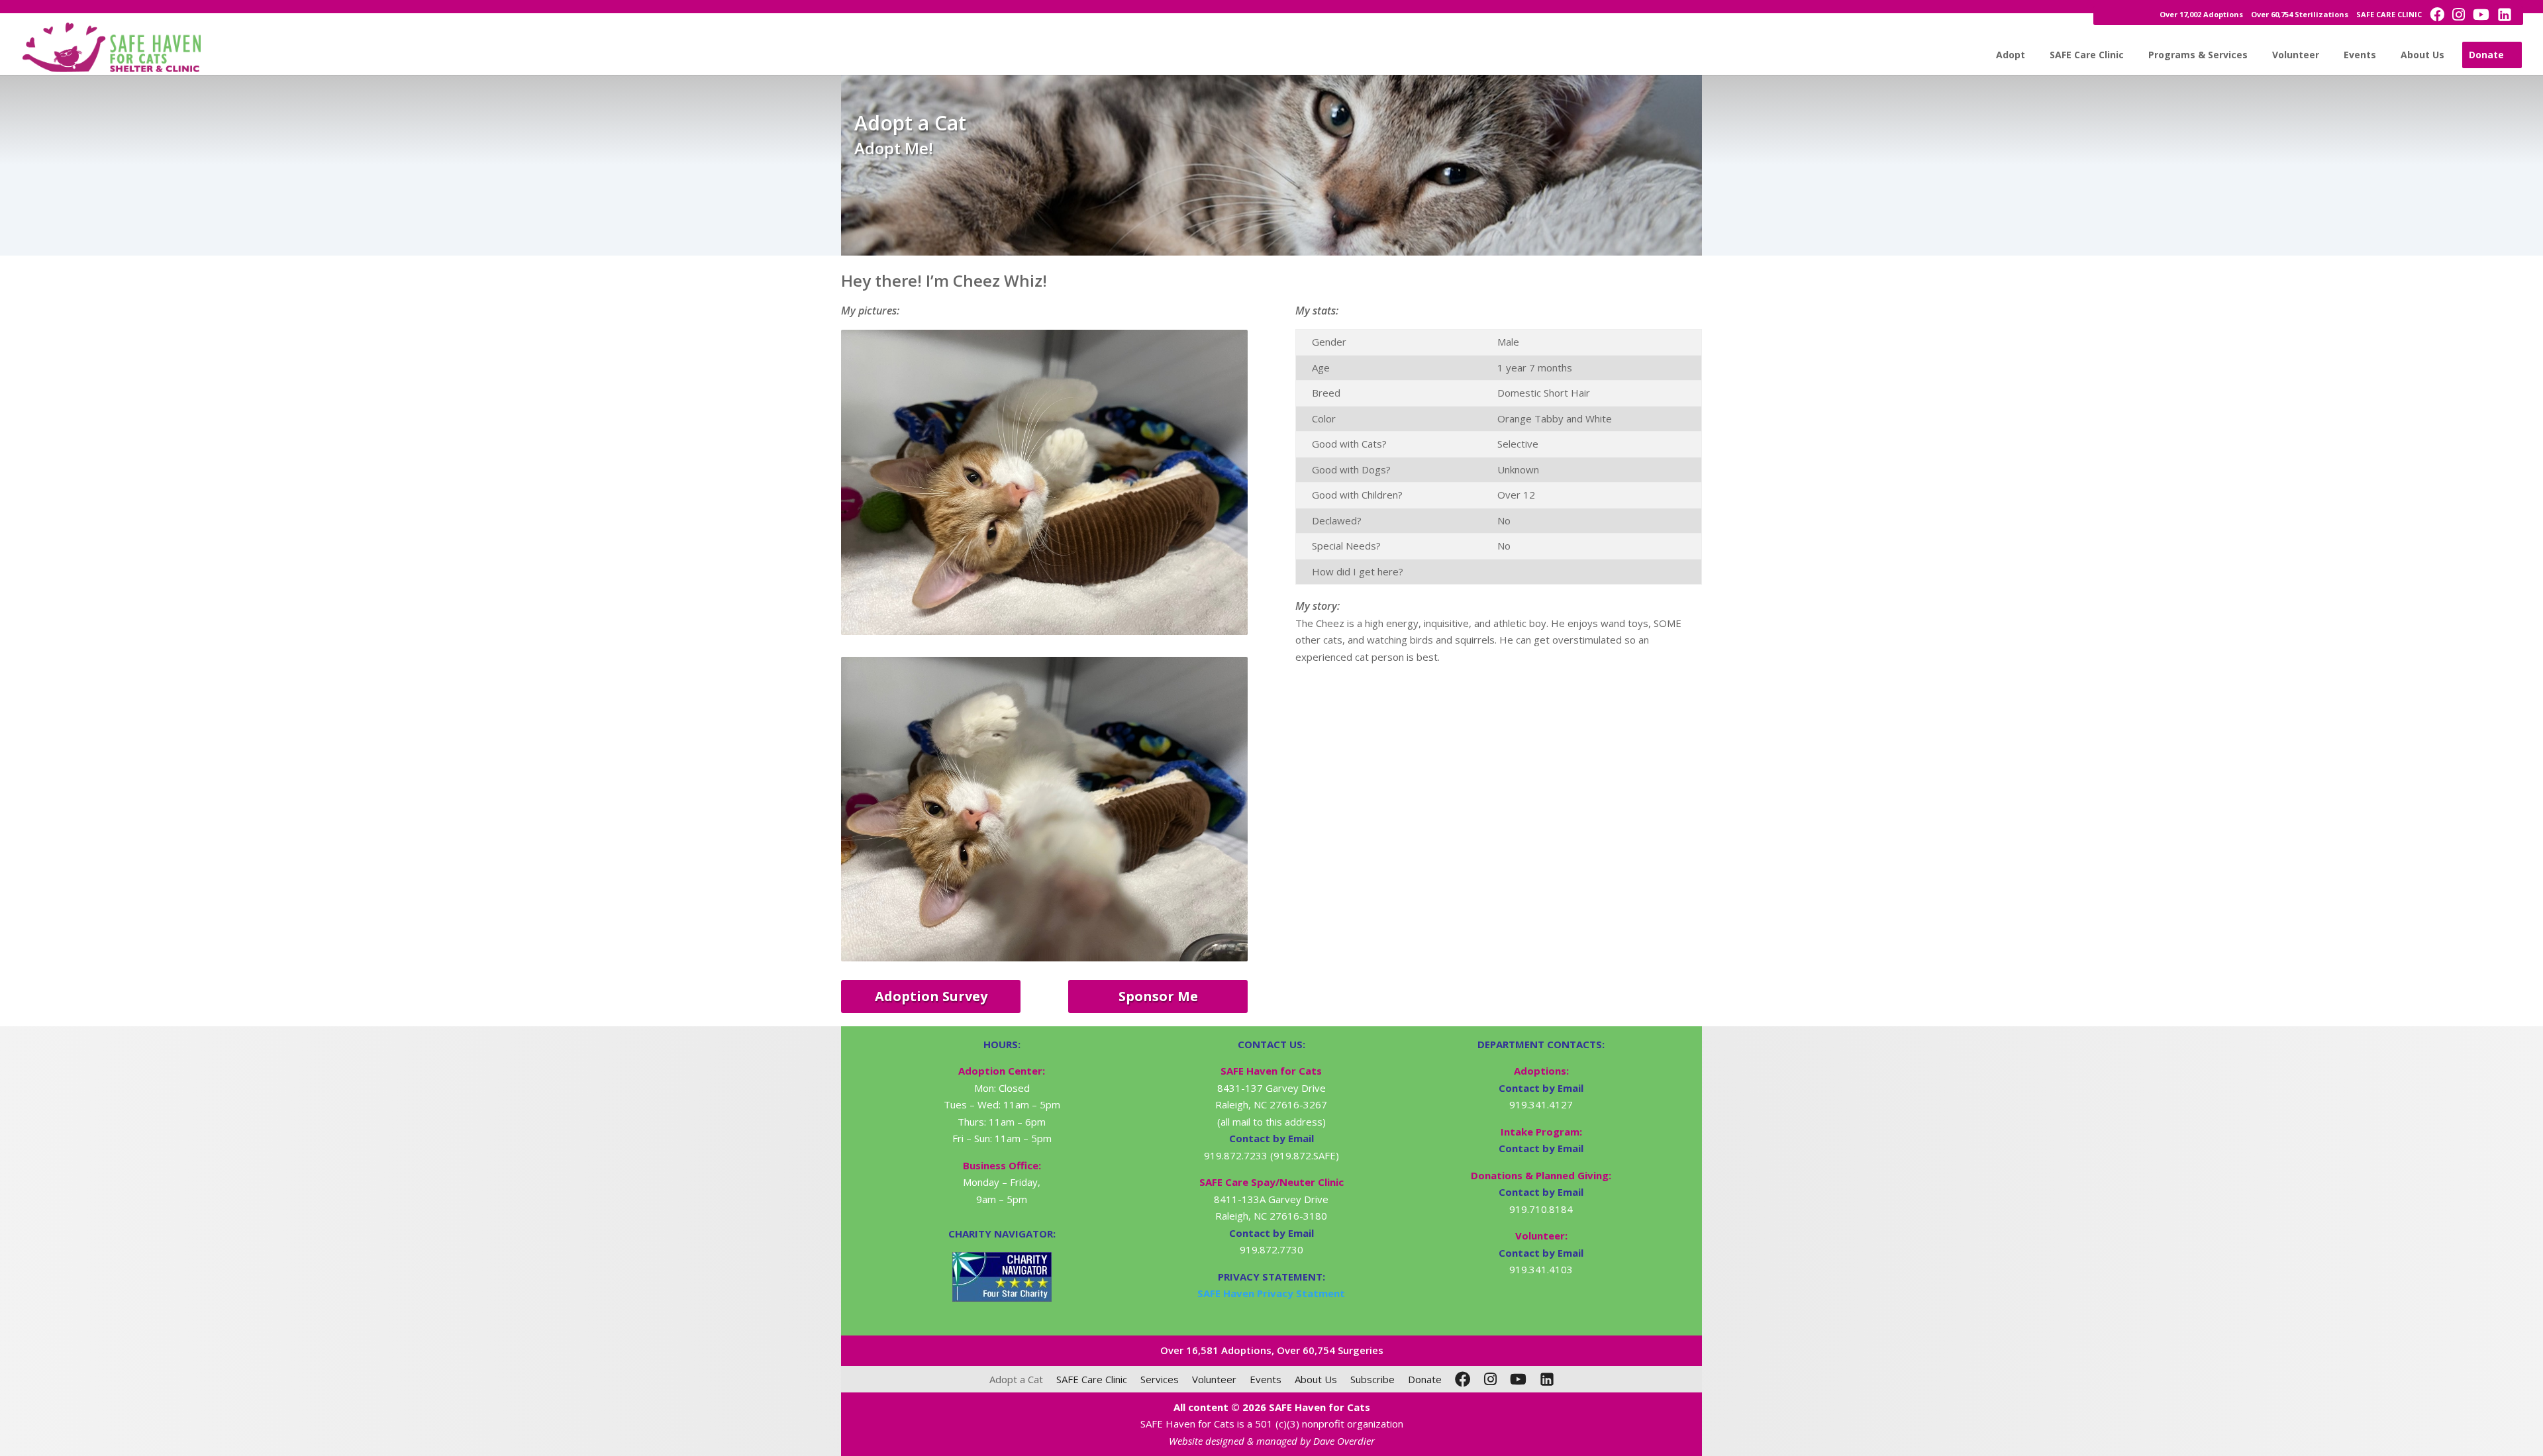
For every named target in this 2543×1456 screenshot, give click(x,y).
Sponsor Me (1158, 996)
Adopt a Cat (1016, 1379)
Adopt (2011, 55)
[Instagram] (1490, 1379)
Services (1160, 1379)
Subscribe (1372, 1379)
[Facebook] (1463, 1379)
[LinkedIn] (1547, 1379)
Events (2360, 55)
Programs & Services (2198, 55)
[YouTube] (1518, 1379)
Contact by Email (1541, 1088)
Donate (2486, 55)
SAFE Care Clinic (2087, 55)
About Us (2422, 55)
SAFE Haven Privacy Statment (1271, 1293)
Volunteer (2296, 55)
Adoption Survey (931, 996)
